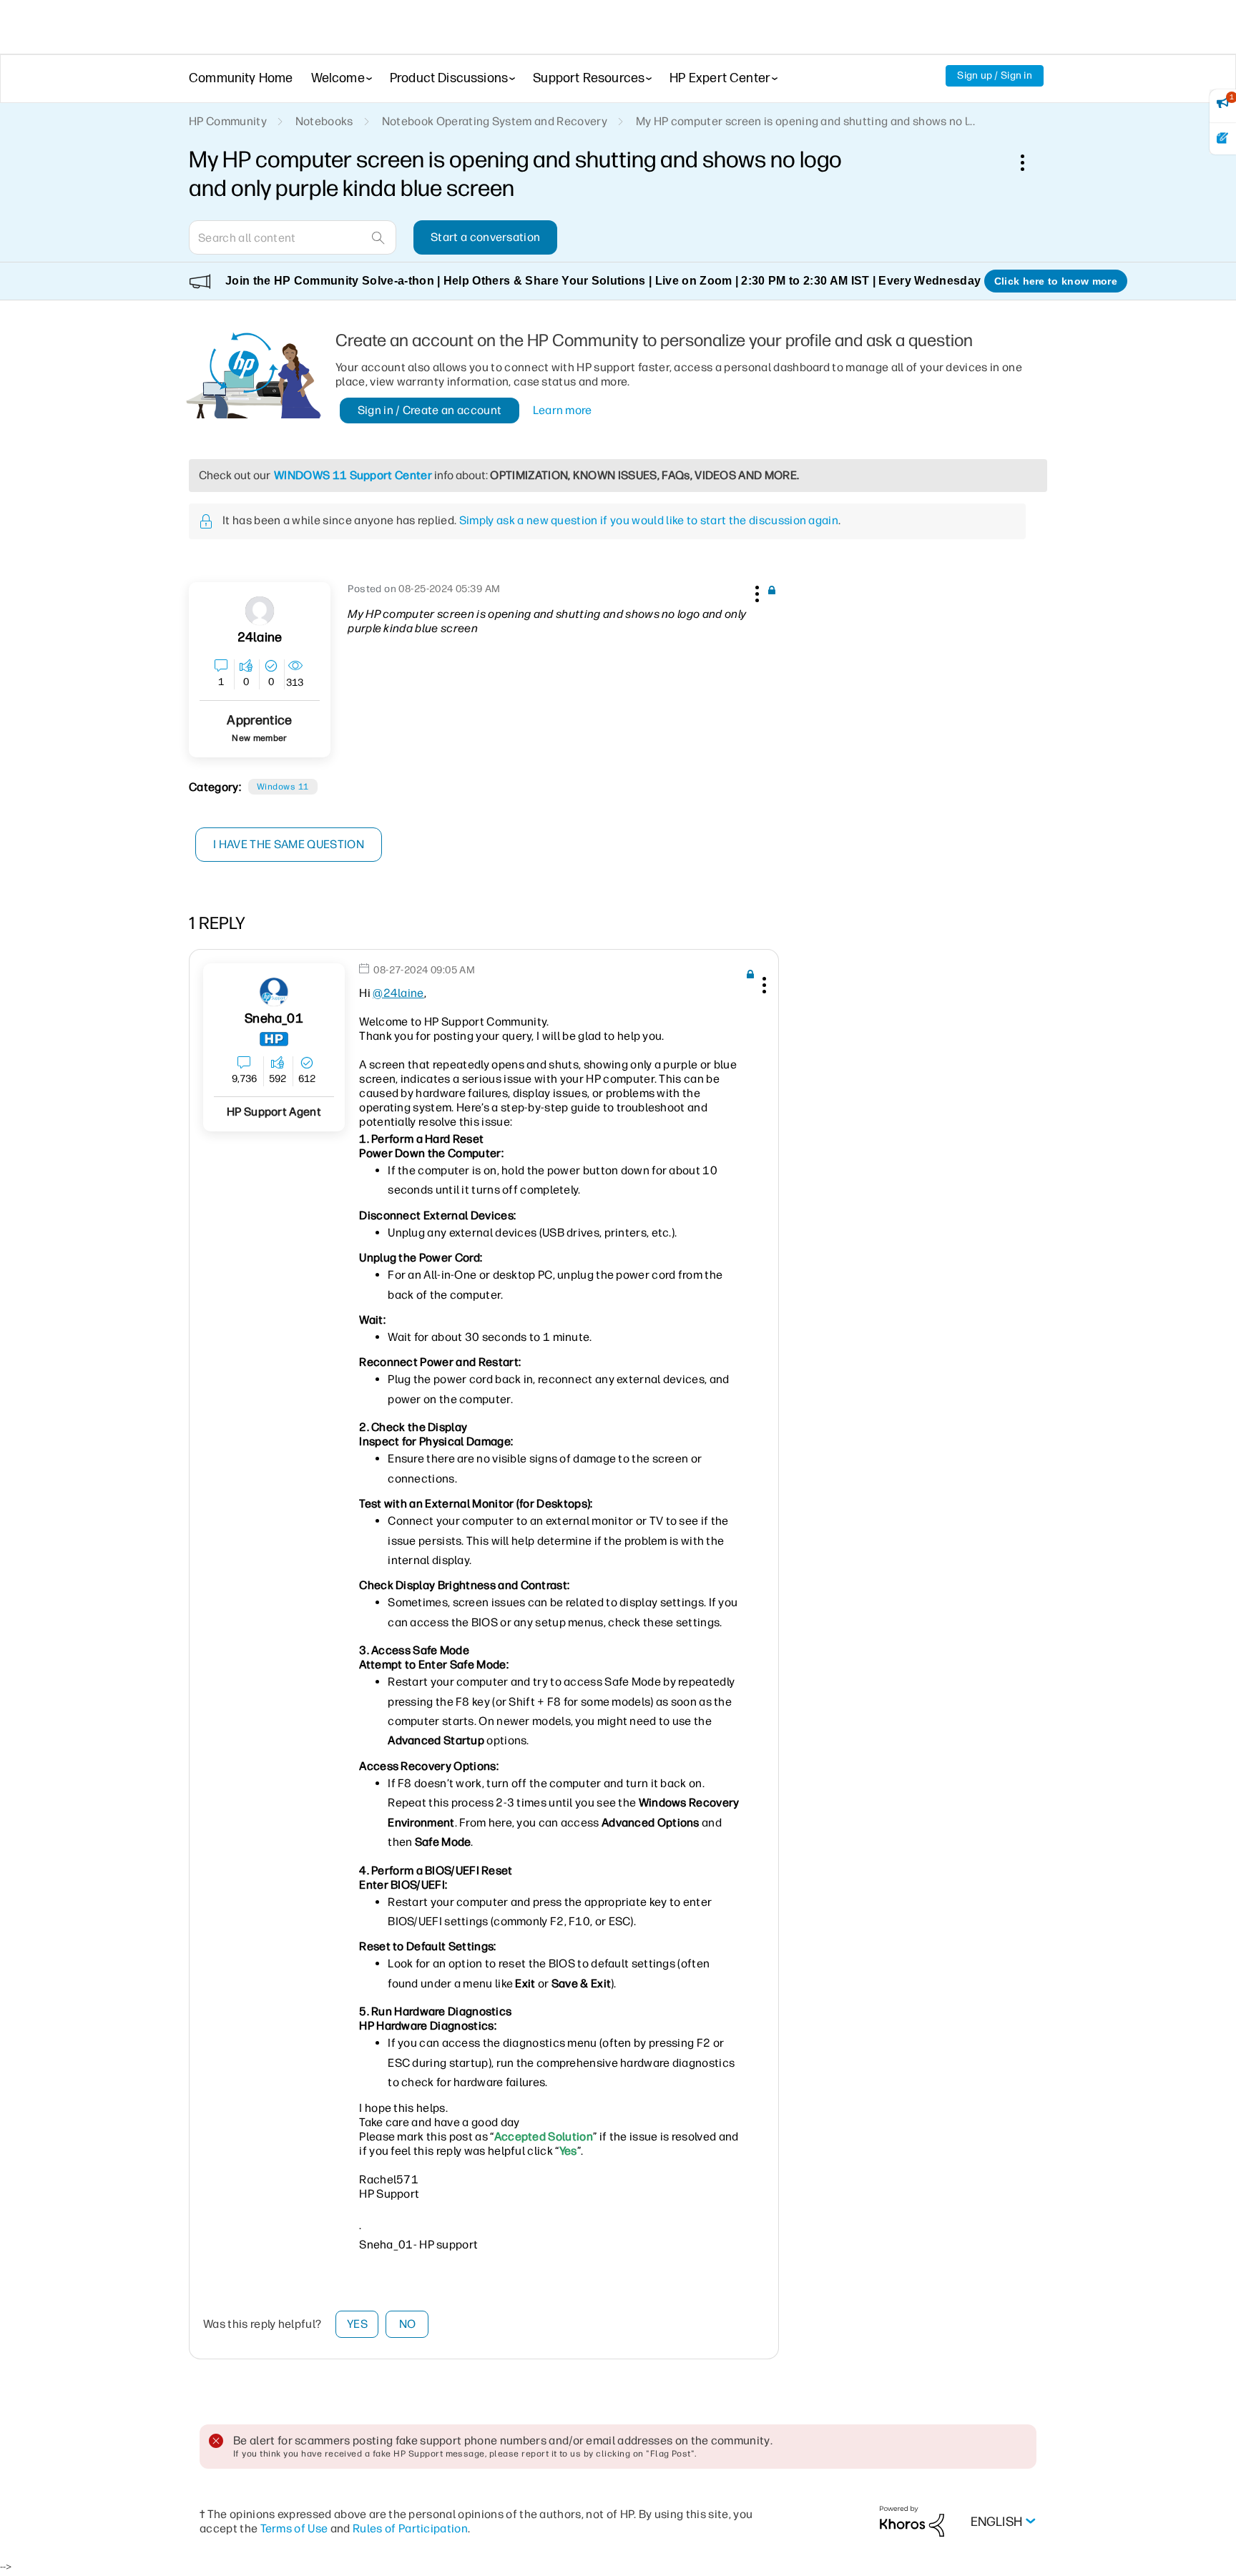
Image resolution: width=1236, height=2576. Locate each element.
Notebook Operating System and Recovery (495, 121)
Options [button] (1030, 162)
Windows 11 (283, 787)
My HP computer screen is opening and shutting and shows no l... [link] (805, 121)
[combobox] (293, 237)
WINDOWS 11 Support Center (353, 475)
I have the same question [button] (289, 844)
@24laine (398, 993)
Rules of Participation (410, 2528)
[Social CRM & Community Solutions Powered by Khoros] (912, 2521)
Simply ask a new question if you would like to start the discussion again (649, 520)
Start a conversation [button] (485, 237)
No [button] (408, 2324)
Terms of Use (294, 2528)
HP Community (228, 121)
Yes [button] (357, 2324)
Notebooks (324, 121)
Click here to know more (1056, 281)
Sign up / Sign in (995, 75)
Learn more (563, 410)
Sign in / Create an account (430, 410)
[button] (755, 591)
